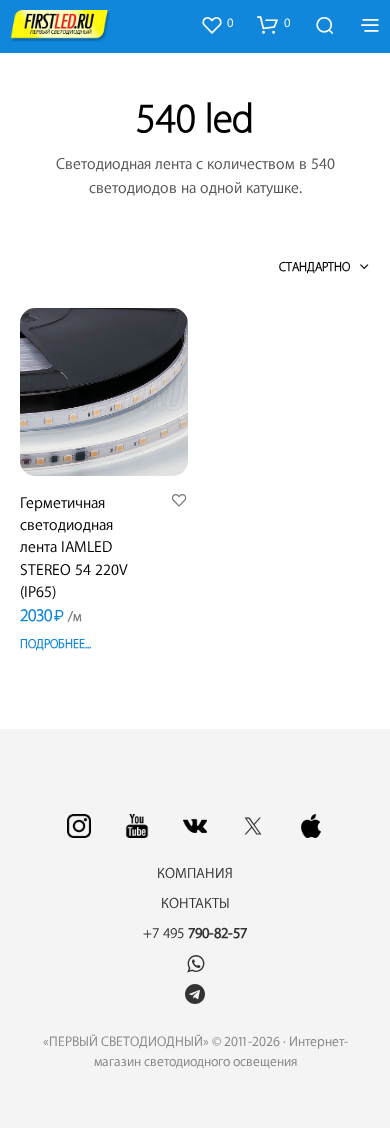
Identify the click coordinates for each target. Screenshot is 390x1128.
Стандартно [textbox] (314, 267)
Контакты (195, 904)
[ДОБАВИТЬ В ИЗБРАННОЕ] (179, 502)
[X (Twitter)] (253, 826)
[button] (216, 24)
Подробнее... (55, 644)
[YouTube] (137, 826)
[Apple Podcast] (311, 826)
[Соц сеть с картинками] (79, 826)
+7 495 (195, 934)
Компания (195, 874)
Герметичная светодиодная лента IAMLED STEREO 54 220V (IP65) (74, 548)
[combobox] (290, 267)
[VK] (195, 826)
